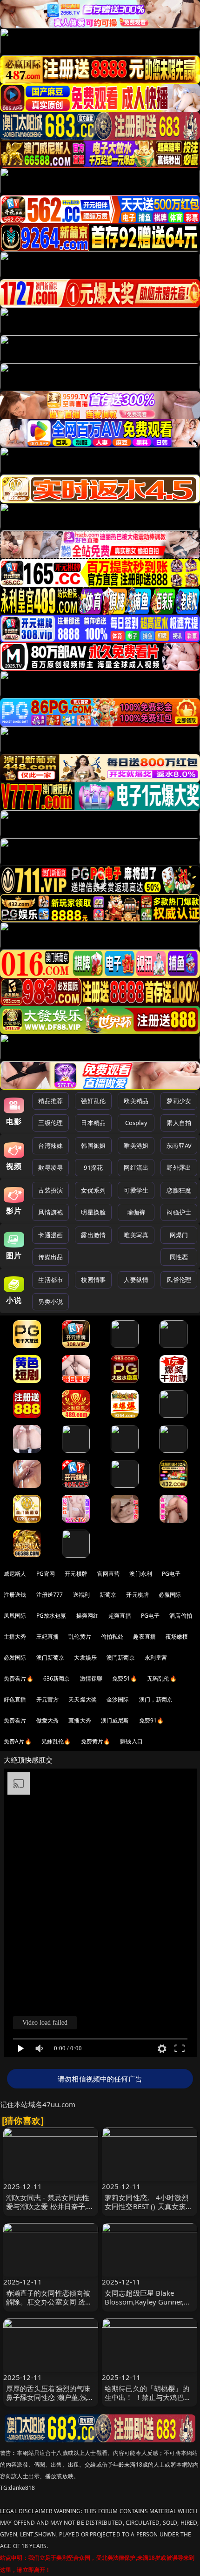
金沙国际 (118, 1699)
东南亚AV (179, 1146)
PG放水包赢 (51, 1616)
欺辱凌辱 (50, 1167)
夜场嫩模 (177, 1637)
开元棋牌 (76, 1574)
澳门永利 (141, 1574)
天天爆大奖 (83, 1699)
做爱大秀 (48, 1720)
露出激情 (93, 1235)
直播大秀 (80, 1720)
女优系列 (93, 1190)
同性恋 (179, 1257)
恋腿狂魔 (179, 1190)
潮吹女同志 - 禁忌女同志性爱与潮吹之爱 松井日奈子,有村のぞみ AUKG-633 (50, 2206)
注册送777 (50, 1595)
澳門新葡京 (121, 1657)
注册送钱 (15, 1595)
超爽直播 (120, 1616)
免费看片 (15, 1720)
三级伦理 (50, 1123)
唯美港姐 (136, 1146)
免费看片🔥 (19, 1678)
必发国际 (15, 1657)
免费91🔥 (152, 1720)
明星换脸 (93, 1212)
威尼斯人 (15, 1574)
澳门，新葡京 (156, 1699)
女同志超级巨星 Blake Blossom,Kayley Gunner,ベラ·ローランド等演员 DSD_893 (148, 2306)
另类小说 (50, 1302)
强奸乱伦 (93, 1101)
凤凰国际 (15, 1616)
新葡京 (108, 1595)
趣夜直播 (144, 1637)
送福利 (81, 1595)
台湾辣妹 (50, 1146)
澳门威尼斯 (115, 1720)
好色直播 (15, 1699)
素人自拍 (179, 1123)
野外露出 (179, 1167)
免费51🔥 (125, 1678)
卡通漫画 (50, 1235)
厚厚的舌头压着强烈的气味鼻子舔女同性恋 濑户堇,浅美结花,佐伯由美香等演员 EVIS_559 (50, 2402)
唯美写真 (136, 1235)
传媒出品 (50, 1257)
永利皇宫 (156, 1657)
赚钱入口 (131, 1741)
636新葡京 (57, 1678)
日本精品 (93, 1123)
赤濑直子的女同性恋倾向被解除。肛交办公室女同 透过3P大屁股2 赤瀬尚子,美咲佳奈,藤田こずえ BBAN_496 (50, 2306)
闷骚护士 (179, 1212)
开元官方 (48, 1699)
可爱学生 (136, 1190)
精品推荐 (50, 1101)
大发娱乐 (85, 1657)
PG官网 (46, 1574)
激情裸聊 (91, 1678)
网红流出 (136, 1167)
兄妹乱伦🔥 (56, 1741)
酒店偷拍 (181, 1616)
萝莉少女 (179, 1101)
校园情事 (93, 1280)
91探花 (93, 1167)
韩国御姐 (93, 1146)
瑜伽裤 (136, 1212)
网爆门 (179, 1235)
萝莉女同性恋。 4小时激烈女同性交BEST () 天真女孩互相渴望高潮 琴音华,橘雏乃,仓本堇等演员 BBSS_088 (149, 2211)
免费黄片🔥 (96, 1741)
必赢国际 (170, 1595)
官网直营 (109, 1574)
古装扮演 (50, 1190)
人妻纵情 (136, 1280)
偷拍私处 (112, 1637)
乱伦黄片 (80, 1637)
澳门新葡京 (50, 1657)
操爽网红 (88, 1616)
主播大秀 (15, 1637)
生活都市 (50, 1280)
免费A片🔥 (18, 1741)
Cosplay (136, 1123)
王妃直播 (48, 1637)
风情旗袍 (50, 1212)
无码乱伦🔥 (162, 1678)
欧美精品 (136, 1101)
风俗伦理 (179, 1280)
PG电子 (171, 1574)
